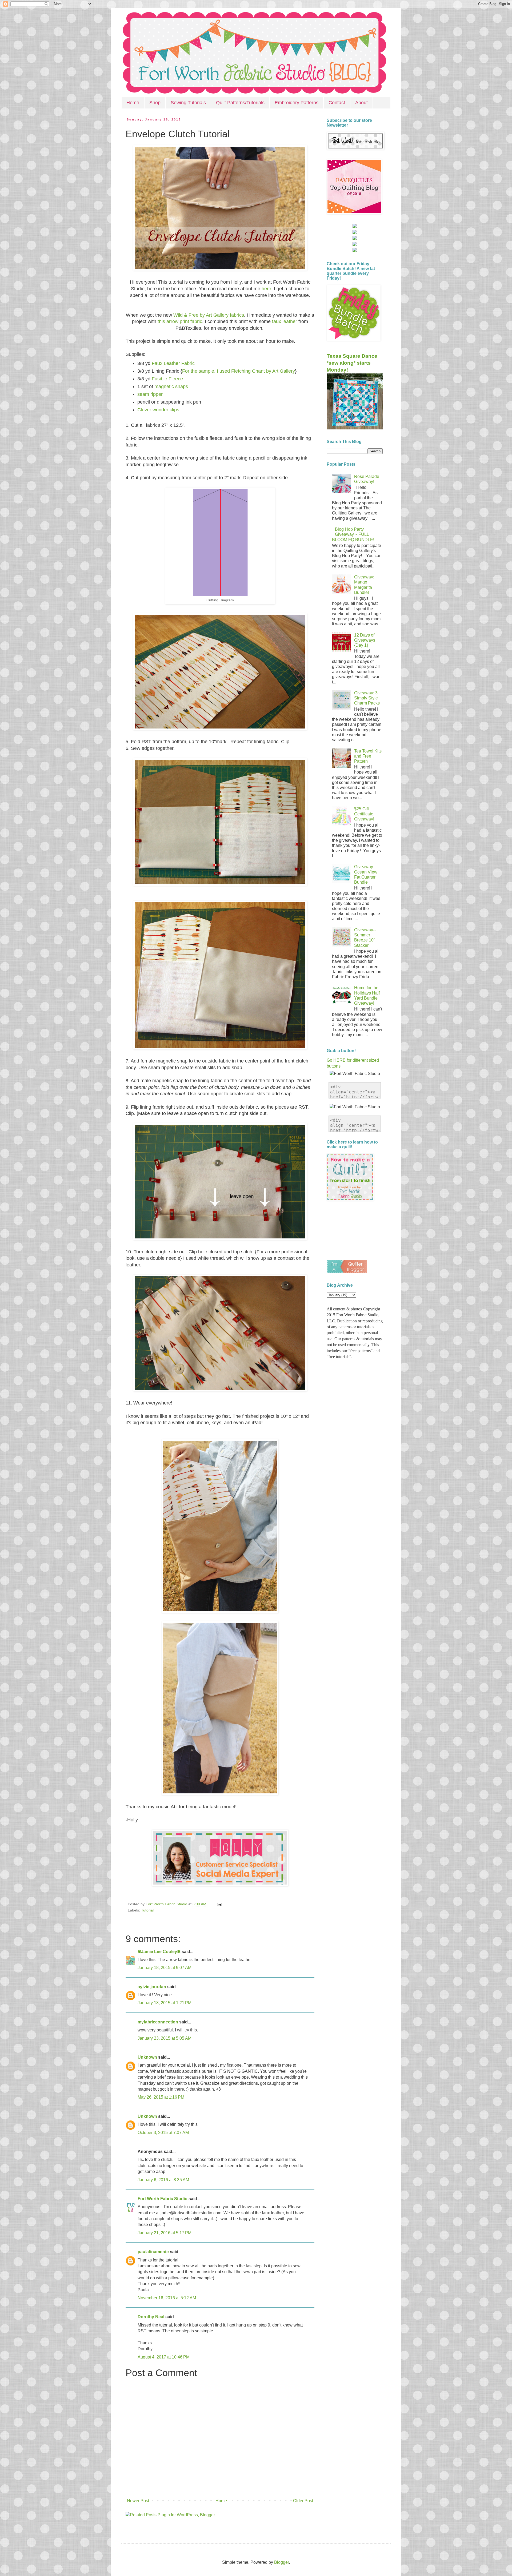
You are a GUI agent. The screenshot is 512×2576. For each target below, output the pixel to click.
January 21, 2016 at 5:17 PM (165, 2233)
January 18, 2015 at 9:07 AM (165, 1968)
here (266, 289)
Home (133, 103)
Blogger (281, 2562)
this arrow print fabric (180, 321)
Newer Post (138, 2501)
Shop (155, 103)
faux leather (285, 321)
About (361, 103)
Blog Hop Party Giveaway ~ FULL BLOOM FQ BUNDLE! (353, 534)
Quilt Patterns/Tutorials (240, 103)
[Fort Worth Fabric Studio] (355, 226)
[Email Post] (219, 1904)
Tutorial (147, 1910)
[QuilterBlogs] (347, 1272)
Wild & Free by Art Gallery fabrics (209, 315)
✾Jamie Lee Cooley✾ (159, 1952)
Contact (337, 103)
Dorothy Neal (151, 2317)
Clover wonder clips (158, 410)
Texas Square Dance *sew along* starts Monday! (352, 363)
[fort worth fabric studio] (355, 233)
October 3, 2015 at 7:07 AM (163, 2133)
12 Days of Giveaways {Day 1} (365, 640)
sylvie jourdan (152, 1987)
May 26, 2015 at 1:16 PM (161, 2097)
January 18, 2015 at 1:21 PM (165, 2003)
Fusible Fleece (167, 379)
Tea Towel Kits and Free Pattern (368, 756)
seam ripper (150, 394)
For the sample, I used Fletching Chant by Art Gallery (239, 371)
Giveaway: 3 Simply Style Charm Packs (367, 698)
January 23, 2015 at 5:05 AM (165, 2038)
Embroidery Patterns (297, 103)
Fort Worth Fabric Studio (163, 2199)
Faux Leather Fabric (173, 363)
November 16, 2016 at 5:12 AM (167, 2298)
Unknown (147, 2057)
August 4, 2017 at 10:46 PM (164, 2357)
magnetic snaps (171, 387)
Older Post (303, 2501)
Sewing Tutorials (188, 103)
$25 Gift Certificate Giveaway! (364, 814)
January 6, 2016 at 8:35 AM (163, 2180)
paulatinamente (153, 2252)
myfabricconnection (158, 2022)
